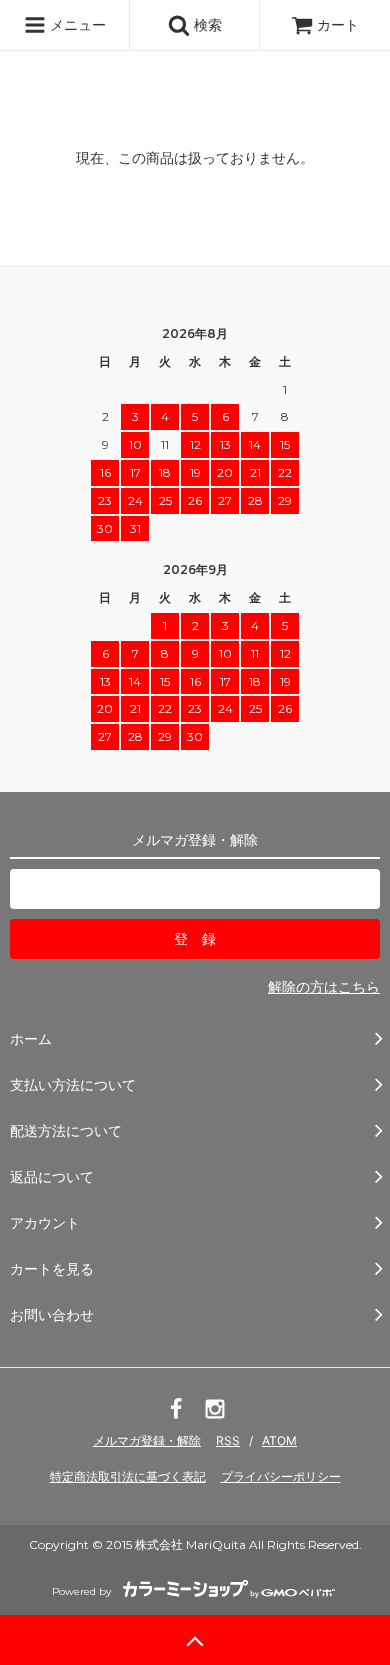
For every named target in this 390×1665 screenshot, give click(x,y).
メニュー (76, 24)
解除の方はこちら (324, 986)
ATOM (279, 1440)
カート (338, 24)
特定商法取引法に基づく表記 (128, 1476)
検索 (206, 24)
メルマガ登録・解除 (147, 1440)
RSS (228, 1440)
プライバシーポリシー (281, 1476)
